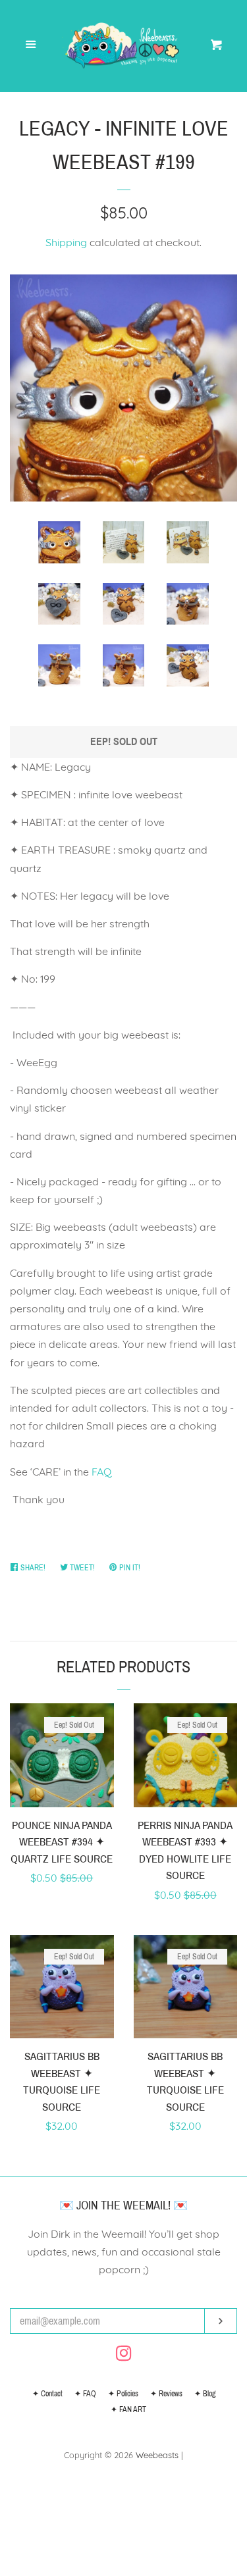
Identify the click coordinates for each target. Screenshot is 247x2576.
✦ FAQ (85, 2394)
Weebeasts (157, 2455)
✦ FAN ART (128, 2409)
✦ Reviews (166, 2394)
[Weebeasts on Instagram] (124, 2356)
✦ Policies (123, 2394)
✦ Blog (205, 2394)
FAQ (101, 1472)
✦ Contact (47, 2394)
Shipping (66, 242)
